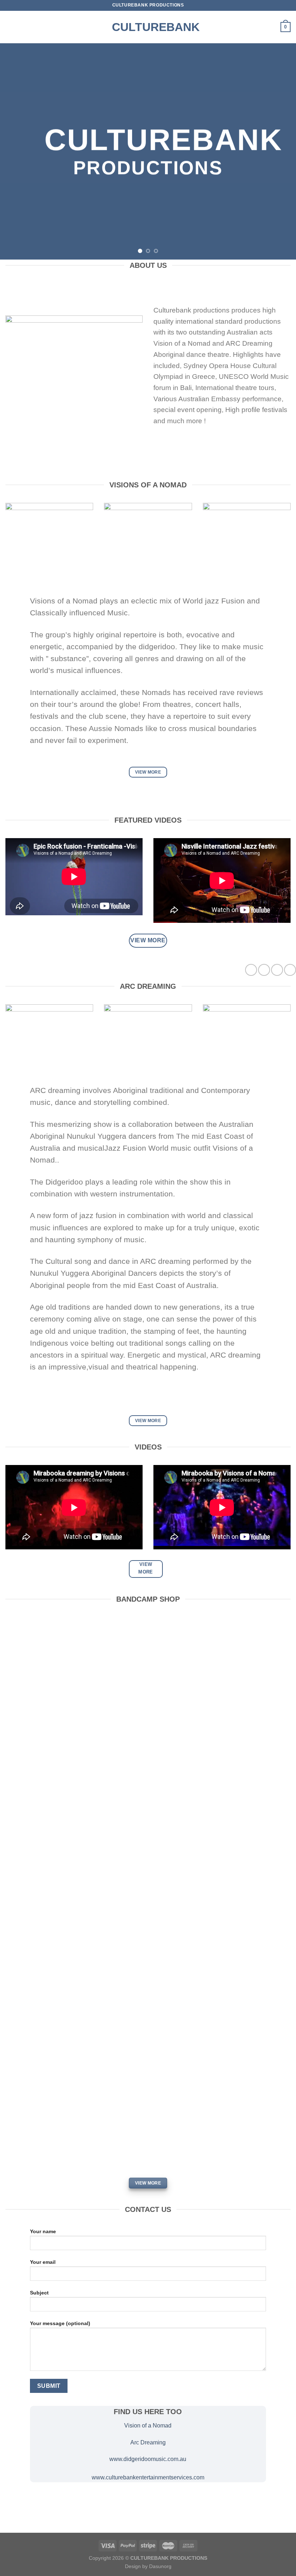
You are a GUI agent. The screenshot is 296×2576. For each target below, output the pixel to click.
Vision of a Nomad (148, 2425)
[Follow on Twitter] (277, 970)
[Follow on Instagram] (264, 970)
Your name (43, 2231)
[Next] (281, 151)
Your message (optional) (60, 2323)
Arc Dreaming (148, 2442)
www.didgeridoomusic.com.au (148, 2459)
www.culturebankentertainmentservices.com (148, 2477)
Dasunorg (160, 2566)
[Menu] (10, 27)
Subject (39, 2293)
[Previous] (15, 151)
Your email (43, 2262)
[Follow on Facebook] (251, 970)
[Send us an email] (290, 970)
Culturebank (148, 27)
